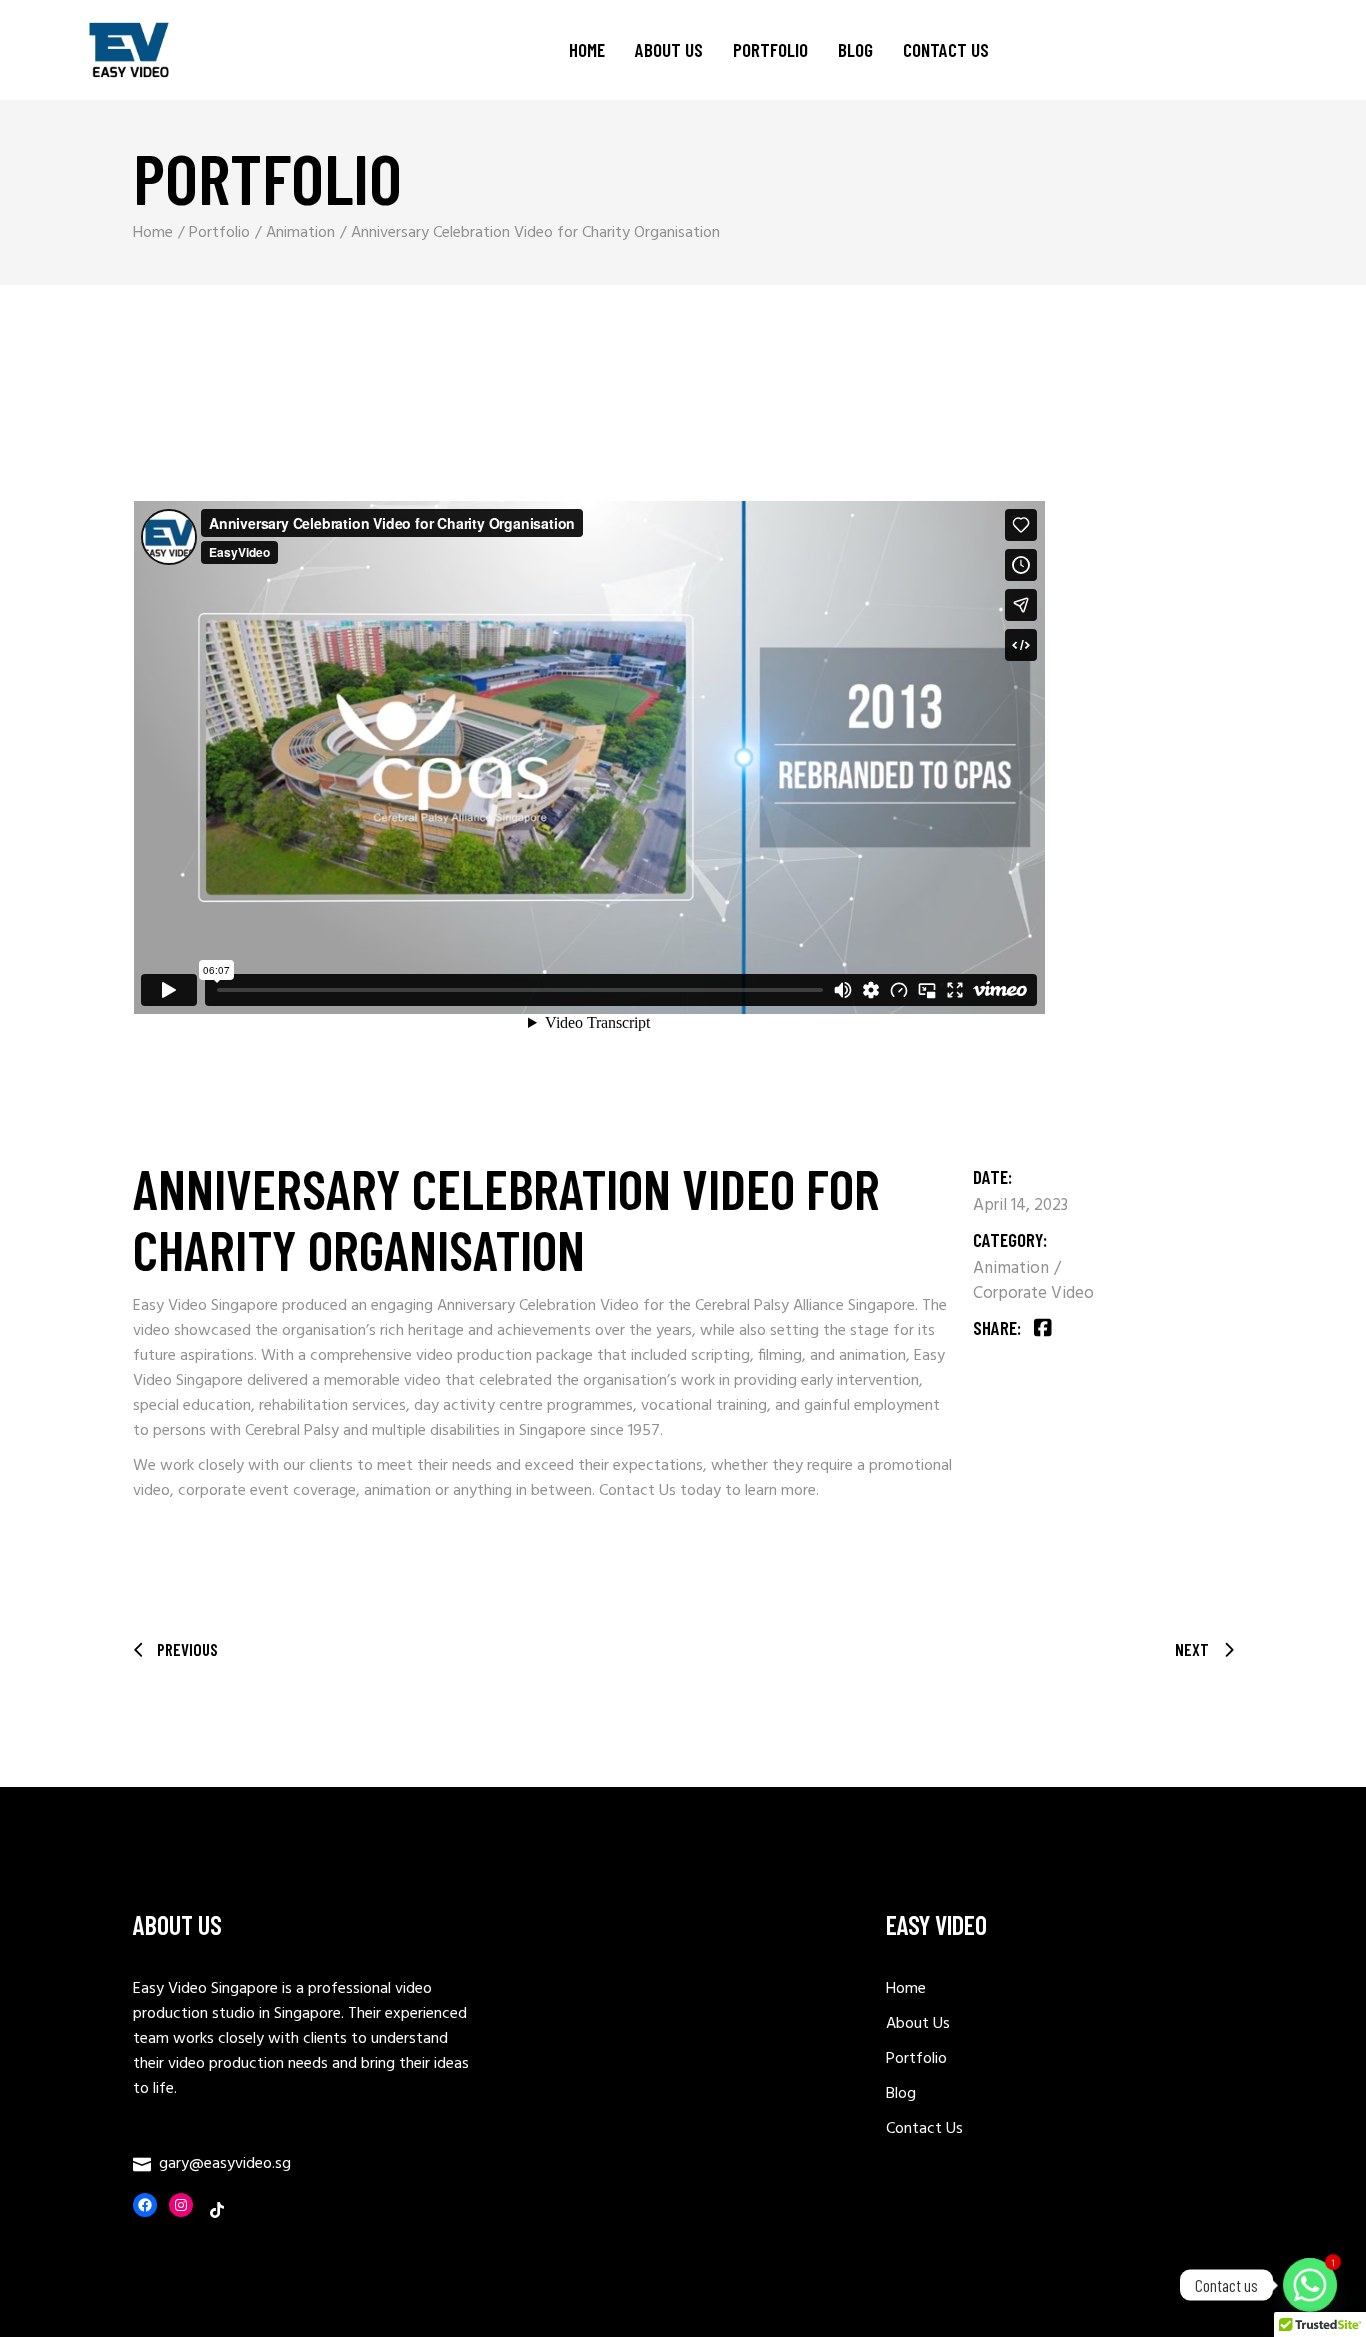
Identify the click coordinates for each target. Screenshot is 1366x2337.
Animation (1013, 1268)
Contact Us (637, 1491)
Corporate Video (1033, 1293)
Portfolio (916, 2059)
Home (906, 1989)
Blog (901, 2094)
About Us (918, 2024)
